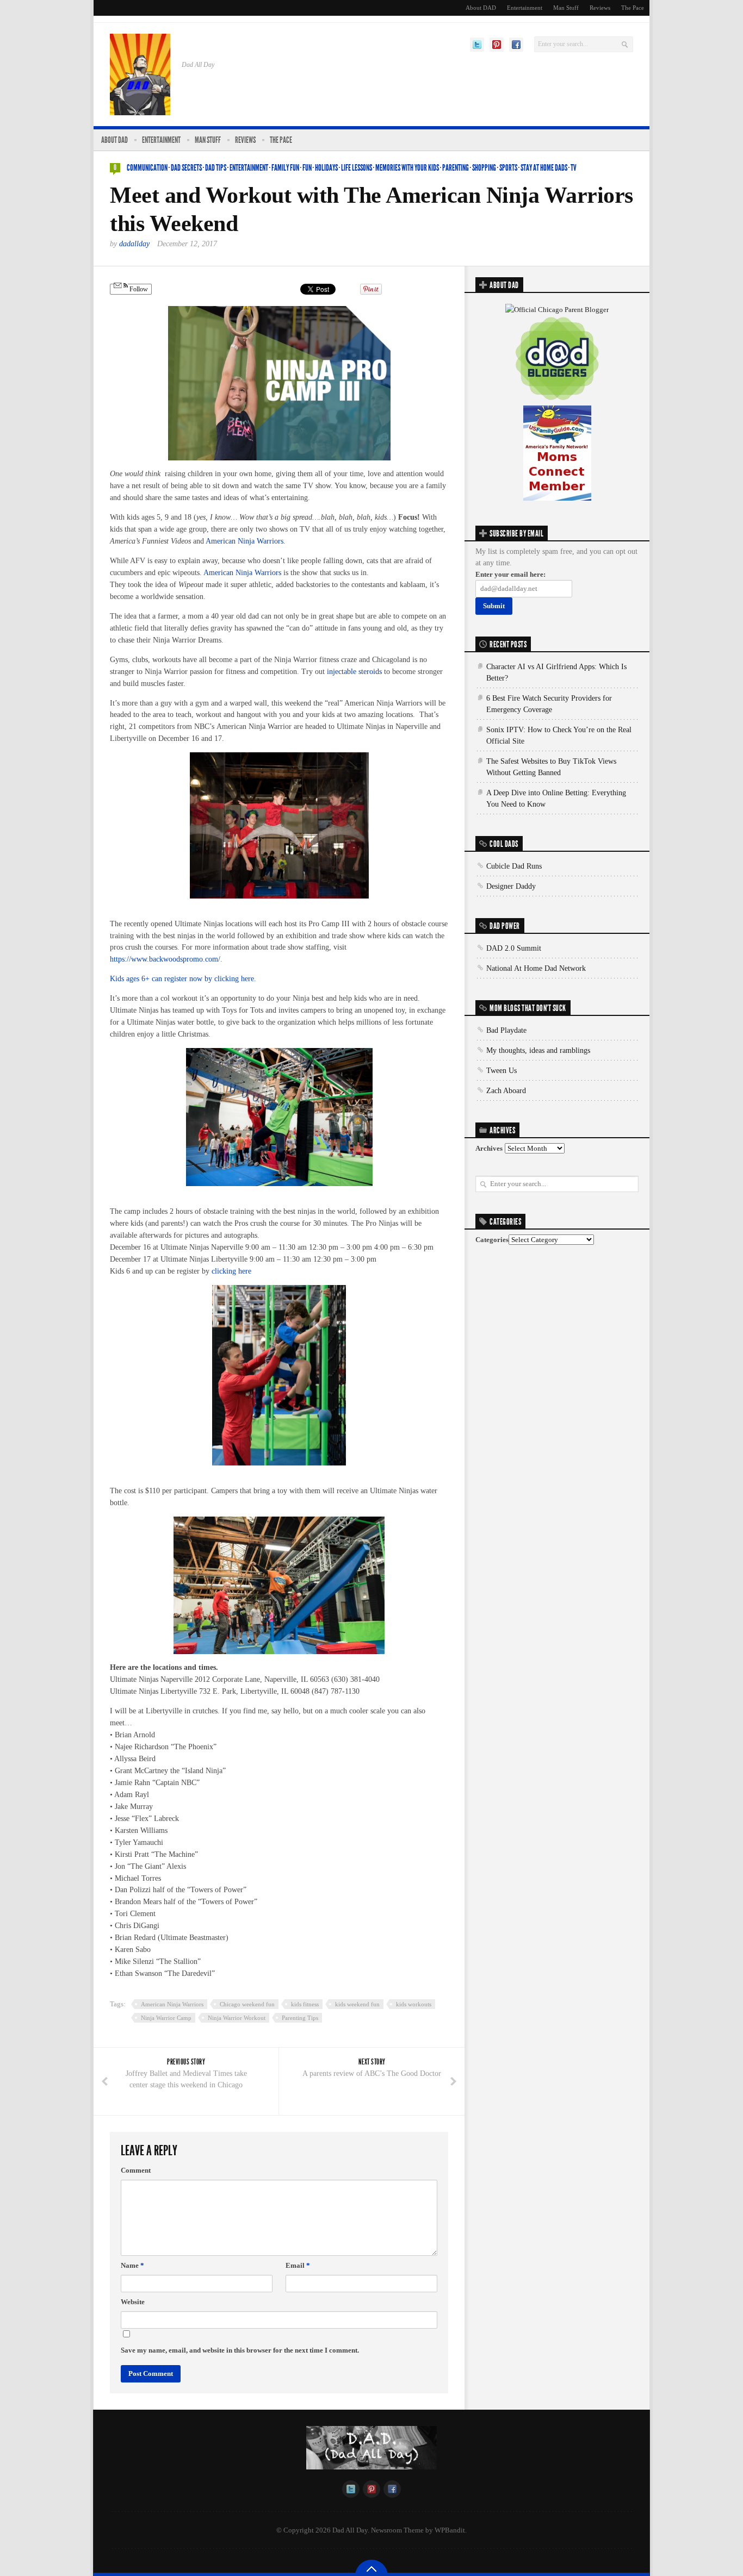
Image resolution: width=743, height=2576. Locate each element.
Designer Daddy (511, 886)
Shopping (484, 168)
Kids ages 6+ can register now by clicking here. (183, 979)
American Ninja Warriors (244, 541)
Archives (489, 1148)
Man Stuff (566, 8)
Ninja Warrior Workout (237, 2018)
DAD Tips (216, 168)
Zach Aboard (506, 1091)
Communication (147, 168)
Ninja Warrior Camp (166, 2018)
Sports (508, 168)
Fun (307, 168)
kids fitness (305, 2004)
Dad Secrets (186, 168)
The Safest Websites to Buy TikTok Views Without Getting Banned (551, 767)
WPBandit (450, 2530)
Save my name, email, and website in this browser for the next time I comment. (240, 2350)
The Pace (633, 8)
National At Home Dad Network (536, 968)
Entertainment (525, 8)
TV (574, 168)
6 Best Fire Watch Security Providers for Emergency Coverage (549, 704)
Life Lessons (357, 168)
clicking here (231, 1271)
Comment (136, 2170)
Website (133, 2302)
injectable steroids (354, 672)
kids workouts (414, 2004)
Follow (138, 289)
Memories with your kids (407, 168)
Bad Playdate (506, 1030)
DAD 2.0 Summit (514, 948)
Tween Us (501, 1071)
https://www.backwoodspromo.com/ (165, 959)
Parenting (456, 168)
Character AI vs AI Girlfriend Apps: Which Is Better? (556, 672)
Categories (492, 1240)
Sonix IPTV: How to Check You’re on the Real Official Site (559, 735)
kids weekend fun (357, 2004)
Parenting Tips (300, 2018)
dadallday (134, 244)
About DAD (481, 8)
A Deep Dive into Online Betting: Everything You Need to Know (556, 799)
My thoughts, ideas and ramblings (538, 1050)
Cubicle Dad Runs (514, 866)
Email (298, 2265)
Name (132, 2265)
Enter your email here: (510, 574)
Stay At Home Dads (544, 168)
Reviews (600, 8)
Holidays (326, 168)
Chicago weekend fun (247, 2004)
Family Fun (285, 168)
